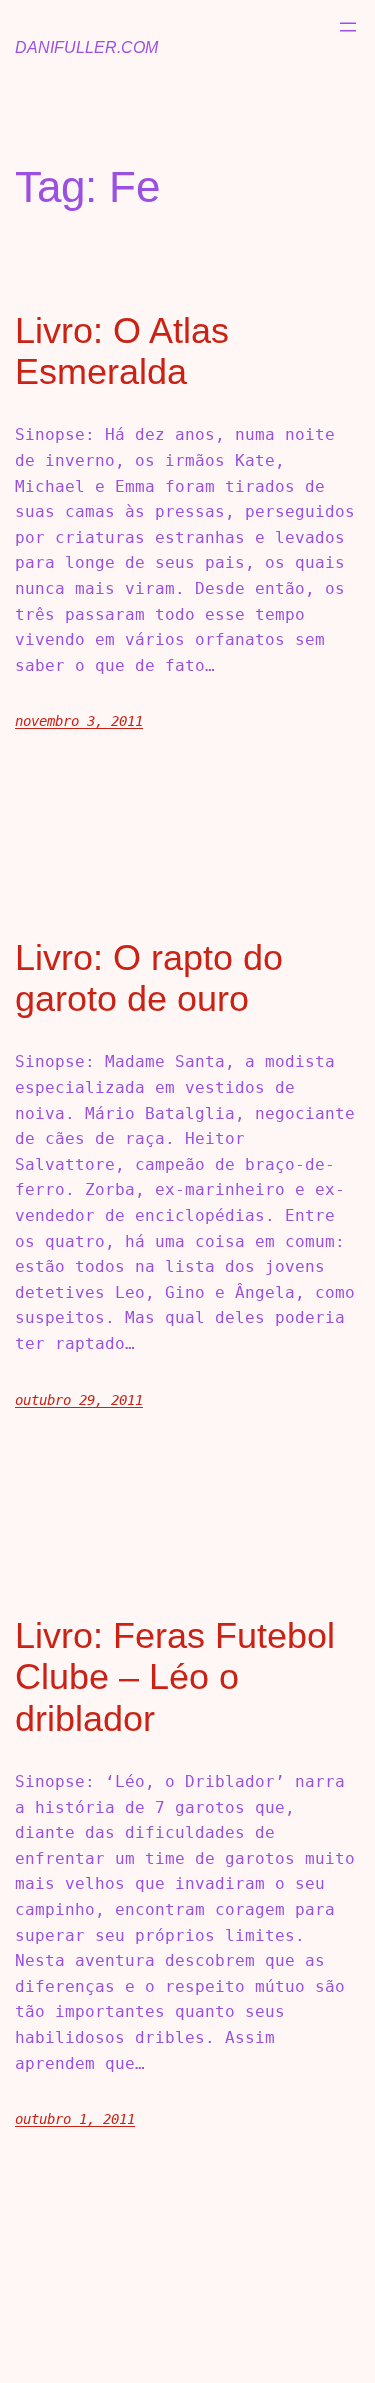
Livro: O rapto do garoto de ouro (149, 978)
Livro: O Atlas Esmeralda (122, 351)
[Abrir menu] (348, 27)
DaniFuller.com (86, 47)
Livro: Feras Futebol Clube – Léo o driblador (175, 1677)
